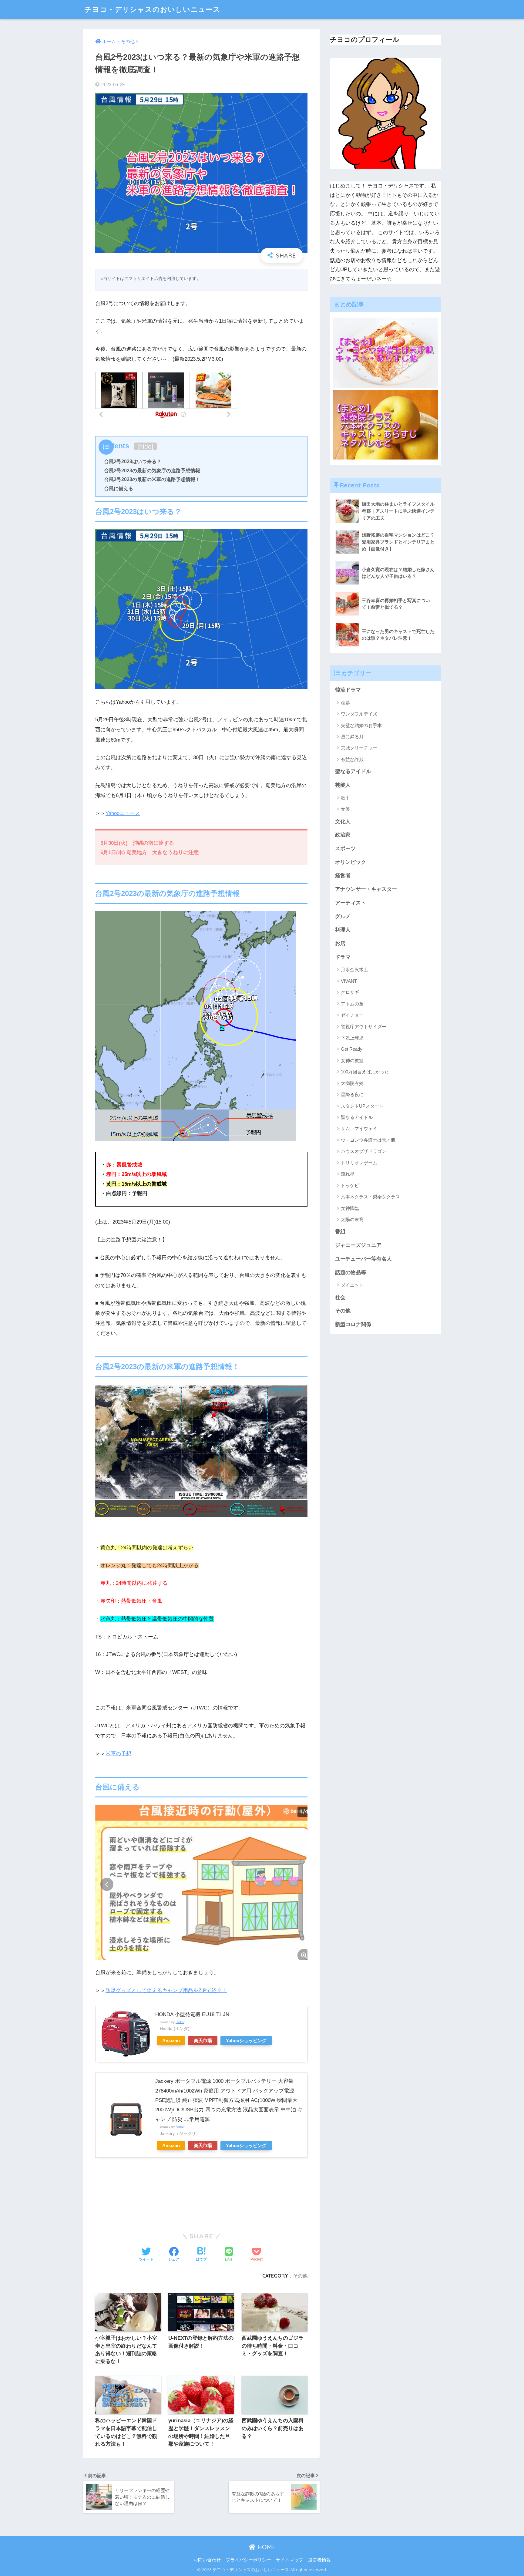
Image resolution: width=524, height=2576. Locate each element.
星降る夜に (352, 1094)
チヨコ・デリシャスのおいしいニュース (153, 9)
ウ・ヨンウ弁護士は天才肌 (368, 1140)
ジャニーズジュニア (358, 1245)
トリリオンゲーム (359, 1163)
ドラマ (343, 957)
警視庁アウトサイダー (364, 1027)
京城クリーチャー (359, 748)
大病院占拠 (352, 1083)
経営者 (343, 876)
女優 (345, 809)
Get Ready (352, 1049)
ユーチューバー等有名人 (363, 1259)
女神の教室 (352, 1061)
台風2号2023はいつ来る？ (133, 461)
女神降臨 (350, 1208)
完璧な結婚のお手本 (361, 725)
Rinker (180, 2022)
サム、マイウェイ (359, 1128)
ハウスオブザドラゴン (364, 1151)
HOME (266, 2547)
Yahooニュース (123, 813)
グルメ (343, 916)
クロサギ (350, 992)
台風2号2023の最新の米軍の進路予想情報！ (152, 479)
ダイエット (352, 1285)
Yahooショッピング (246, 2041)
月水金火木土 (354, 970)
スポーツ (345, 849)
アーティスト (351, 903)
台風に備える (119, 488)
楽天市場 (203, 2041)
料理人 (343, 930)
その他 (300, 2276)
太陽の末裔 (352, 1219)
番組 (340, 1232)
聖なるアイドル (353, 771)
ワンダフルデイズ (359, 714)
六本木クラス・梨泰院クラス (370, 1197)
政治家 (343, 835)
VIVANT (349, 981)
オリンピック (351, 862)
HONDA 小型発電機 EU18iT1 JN (192, 2014)
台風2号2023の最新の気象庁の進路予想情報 (152, 470)
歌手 (345, 798)
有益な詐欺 (352, 759)
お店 (340, 943)
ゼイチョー (352, 1015)
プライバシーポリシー (248, 2560)
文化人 (343, 822)
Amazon (171, 2041)
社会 (340, 1297)
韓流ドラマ (348, 690)
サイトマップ (290, 2560)
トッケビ (350, 1185)
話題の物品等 (351, 1273)
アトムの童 (352, 1004)
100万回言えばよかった (365, 1072)
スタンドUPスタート (362, 1106)
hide (145, 446)
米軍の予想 (118, 1754)
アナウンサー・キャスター (366, 889)
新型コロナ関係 (353, 1324)
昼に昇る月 (352, 737)
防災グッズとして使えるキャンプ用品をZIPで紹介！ (166, 1990)
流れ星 (348, 1174)
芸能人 (343, 785)
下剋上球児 (352, 1038)
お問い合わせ (207, 2560)
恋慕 (345, 703)
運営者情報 (319, 2560)
